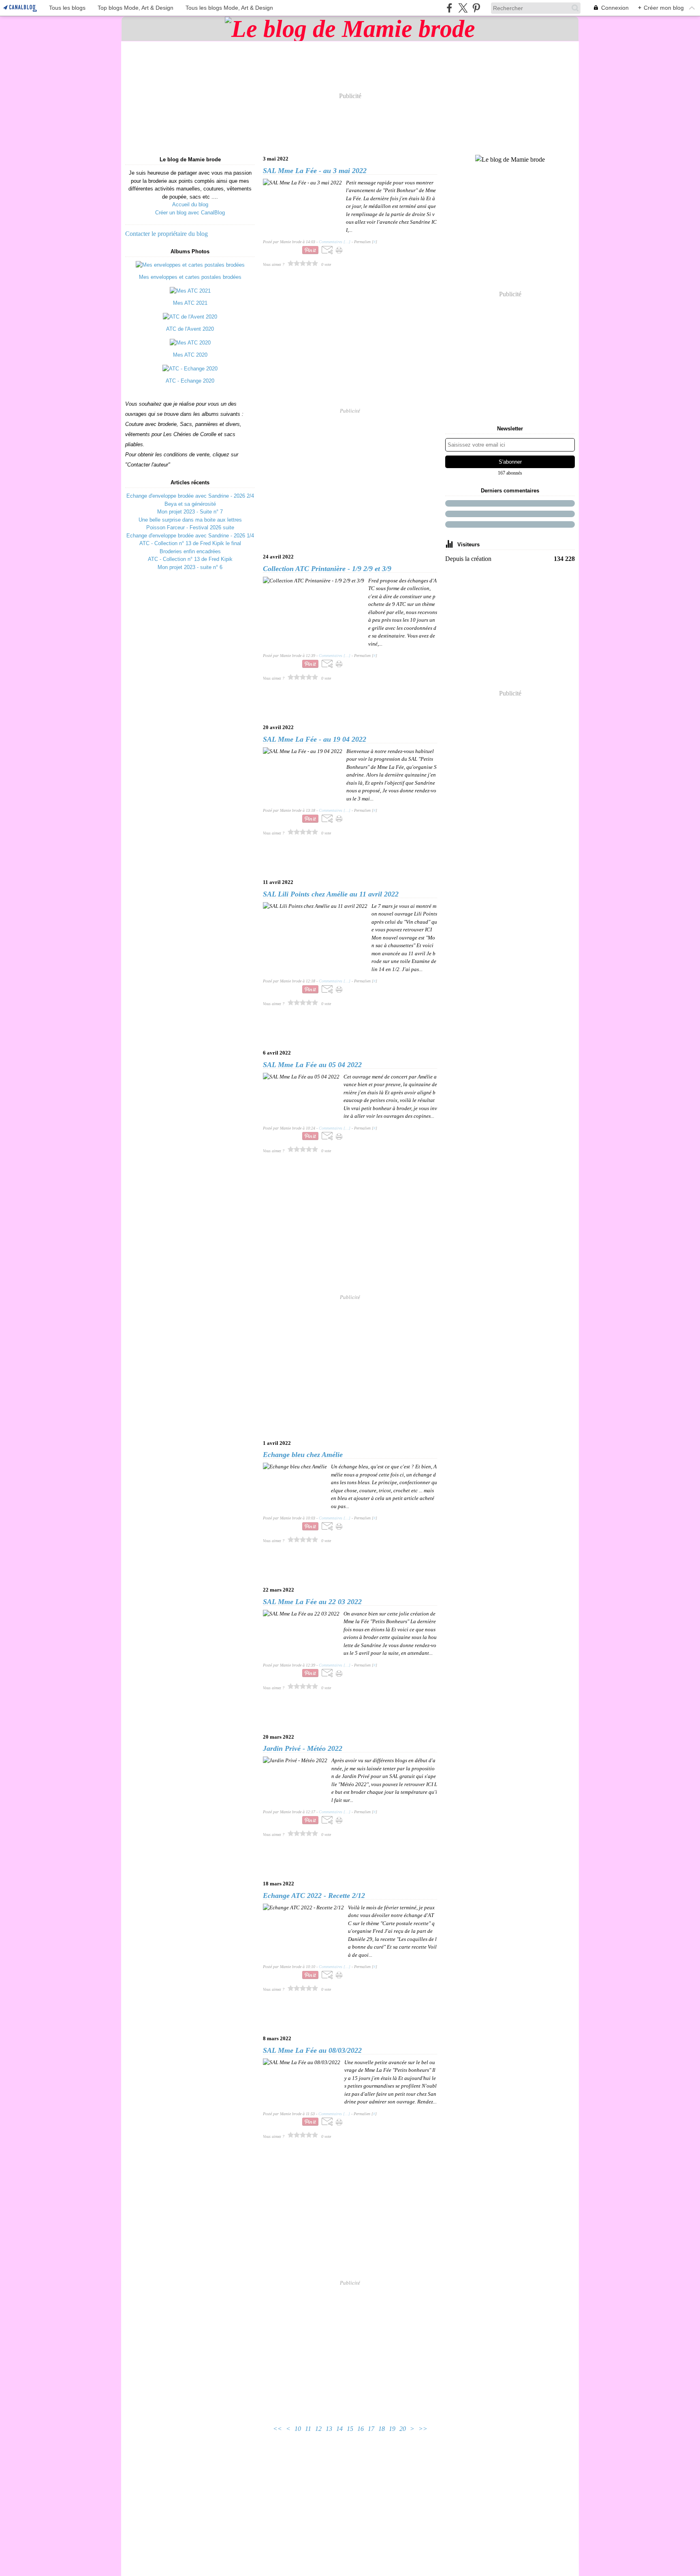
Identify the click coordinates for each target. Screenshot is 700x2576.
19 (392, 2429)
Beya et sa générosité (190, 504)
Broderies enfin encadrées (190, 551)
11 (308, 2429)
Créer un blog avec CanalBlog (190, 213)
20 (403, 2429)
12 (318, 2429)
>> (423, 2429)
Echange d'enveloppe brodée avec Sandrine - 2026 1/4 (190, 536)
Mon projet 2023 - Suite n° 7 (190, 512)
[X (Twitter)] (463, 8)
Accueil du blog (190, 204)
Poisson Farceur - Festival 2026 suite (190, 527)
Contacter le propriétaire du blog (166, 234)
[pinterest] (476, 8)
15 (350, 2429)
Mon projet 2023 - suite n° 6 (190, 567)
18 (382, 2429)
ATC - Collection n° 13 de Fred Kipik (190, 559)
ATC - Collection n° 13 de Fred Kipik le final (190, 543)
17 (371, 2429)
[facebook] (449, 8)
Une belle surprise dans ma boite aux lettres (190, 520)
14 (339, 2429)
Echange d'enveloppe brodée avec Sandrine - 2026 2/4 (190, 496)
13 (329, 2429)
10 (298, 2429)
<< (277, 2429)
